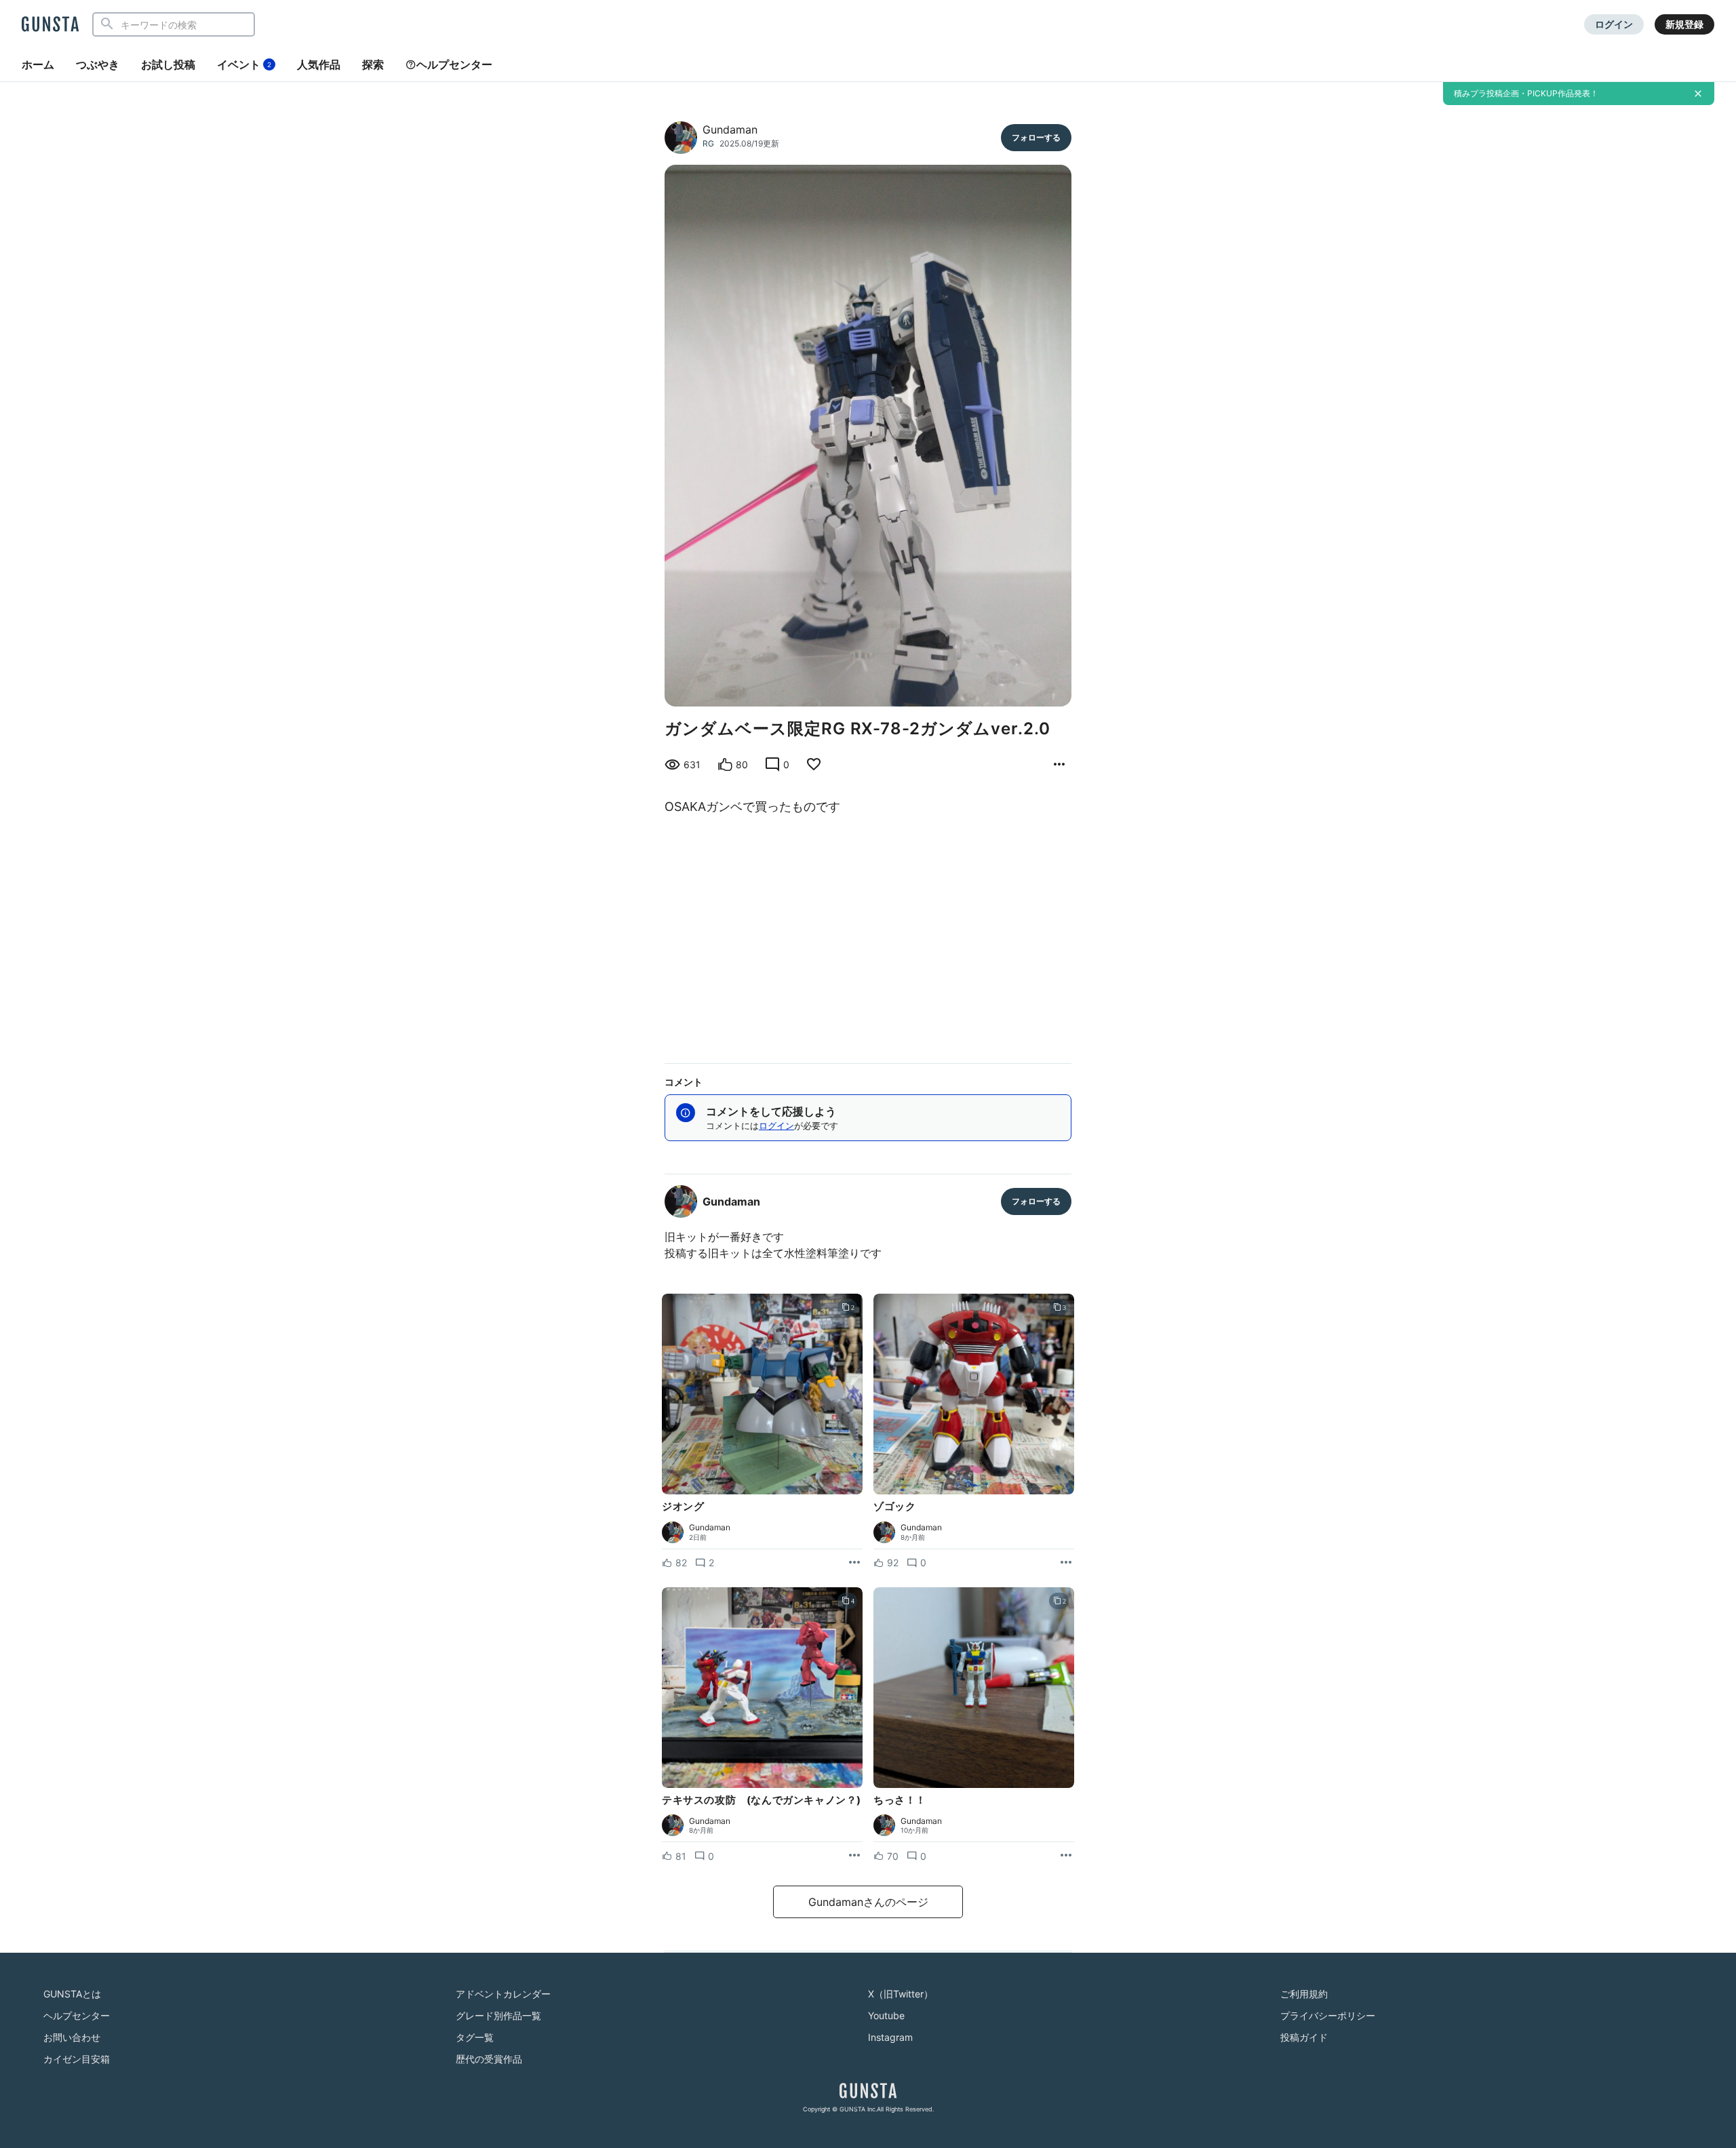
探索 (373, 64)
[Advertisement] (868, 936)
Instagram (890, 2037)
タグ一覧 (475, 2037)
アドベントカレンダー (503, 1994)
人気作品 (319, 64)
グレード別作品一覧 (498, 2015)
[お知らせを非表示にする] (1698, 94)
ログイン (1614, 24)
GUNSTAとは (72, 1994)
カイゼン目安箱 (77, 2059)
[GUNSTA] (50, 25)
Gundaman (730, 130)
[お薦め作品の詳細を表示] (1059, 765)
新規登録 (1684, 24)
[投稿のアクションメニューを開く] (854, 1563)
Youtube (886, 2015)
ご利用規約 (1304, 1994)
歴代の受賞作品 (489, 2059)
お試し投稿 (168, 64)
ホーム (38, 64)
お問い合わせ (72, 2037)
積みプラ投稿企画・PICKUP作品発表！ (1526, 93)
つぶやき (98, 64)
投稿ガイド (1304, 2037)
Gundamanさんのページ (868, 1902)
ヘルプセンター (454, 64)
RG (708, 143)
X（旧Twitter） (901, 1994)
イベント (244, 64)
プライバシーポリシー (1328, 2015)
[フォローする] (1036, 138)
